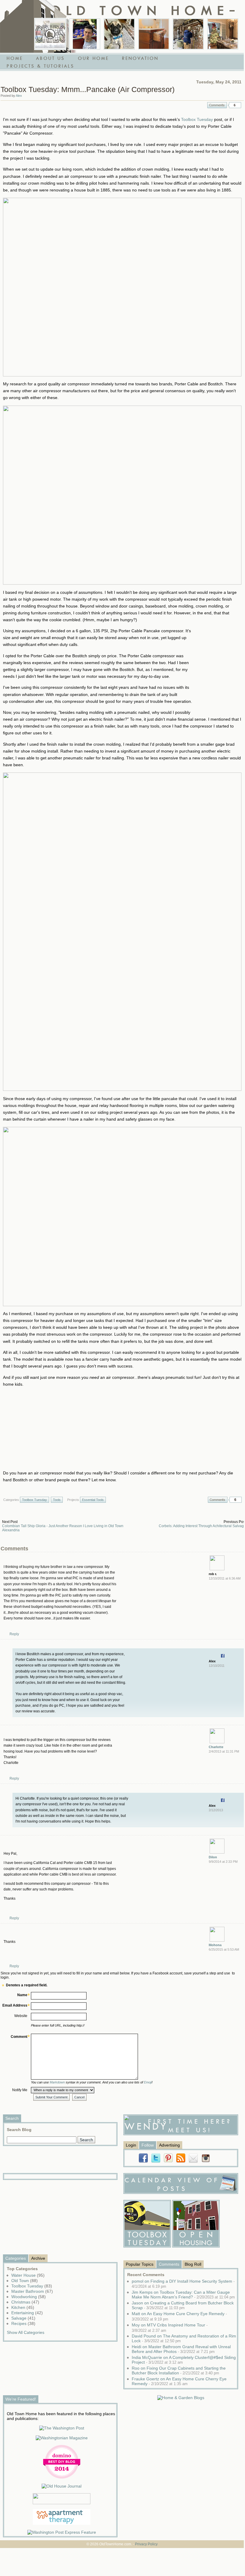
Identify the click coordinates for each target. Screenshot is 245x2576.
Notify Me (20, 2090)
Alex (19, 96)
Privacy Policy (146, 2544)
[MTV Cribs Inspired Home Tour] (50, 34)
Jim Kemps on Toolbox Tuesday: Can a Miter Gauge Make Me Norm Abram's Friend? (183, 2295)
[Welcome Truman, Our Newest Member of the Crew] (119, 34)
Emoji (148, 2082)
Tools (57, 1500)
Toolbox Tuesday (197, 119)
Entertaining (27, 2313)
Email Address (15, 2005)
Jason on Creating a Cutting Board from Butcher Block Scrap (183, 2305)
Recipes (23, 2323)
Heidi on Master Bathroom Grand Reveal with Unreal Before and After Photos (181, 2349)
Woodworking (29, 2297)
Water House (28, 2275)
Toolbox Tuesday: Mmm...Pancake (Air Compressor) (88, 89)
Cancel (79, 2097)
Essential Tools (93, 1500)
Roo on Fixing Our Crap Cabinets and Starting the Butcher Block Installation (179, 2371)
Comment (19, 2037)
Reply (14, 1634)
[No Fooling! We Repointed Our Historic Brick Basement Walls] (188, 34)
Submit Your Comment (51, 2097)
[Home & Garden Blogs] (181, 2398)
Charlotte (216, 1747)
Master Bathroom (32, 2291)
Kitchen (23, 2307)
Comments (217, 105)
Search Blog (19, 2130)
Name (22, 1995)
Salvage (23, 2318)
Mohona (215, 1945)
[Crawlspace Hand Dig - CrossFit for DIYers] (85, 34)
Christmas (25, 2302)
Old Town (25, 2281)
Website (21, 2016)
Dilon (213, 1857)
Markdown (57, 2082)
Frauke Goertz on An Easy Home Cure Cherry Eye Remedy (179, 2381)
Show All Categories (26, 2332)
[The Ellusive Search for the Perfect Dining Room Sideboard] (154, 34)
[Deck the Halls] (223, 34)
